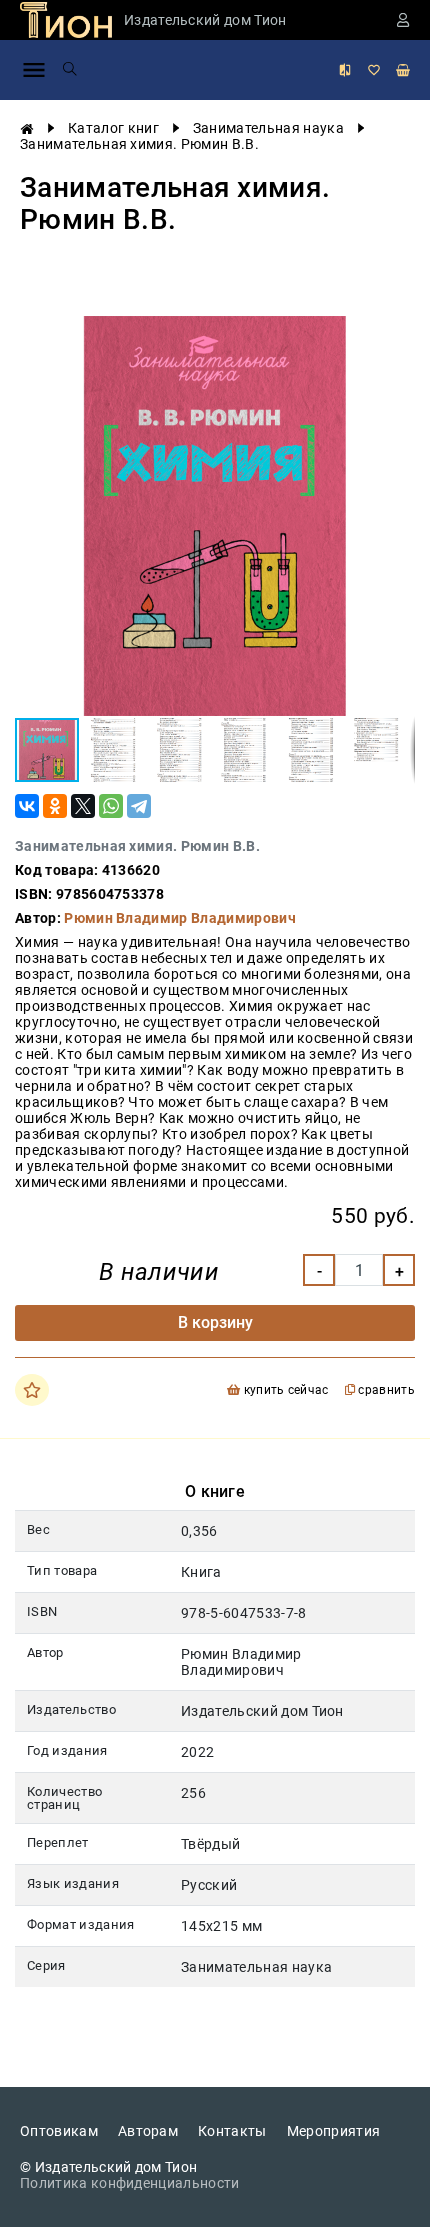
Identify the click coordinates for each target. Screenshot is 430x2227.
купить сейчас (284, 1390)
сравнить (385, 1390)
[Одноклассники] (55, 806)
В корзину (215, 1322)
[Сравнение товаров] (345, 70)
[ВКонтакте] (27, 806)
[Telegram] (139, 806)
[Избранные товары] (374, 70)
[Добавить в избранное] (32, 1390)
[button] (397, 334)
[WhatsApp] (111, 806)
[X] (83, 806)
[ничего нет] (403, 70)
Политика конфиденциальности (130, 2183)
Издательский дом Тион (205, 20)
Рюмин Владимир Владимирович (180, 918)
